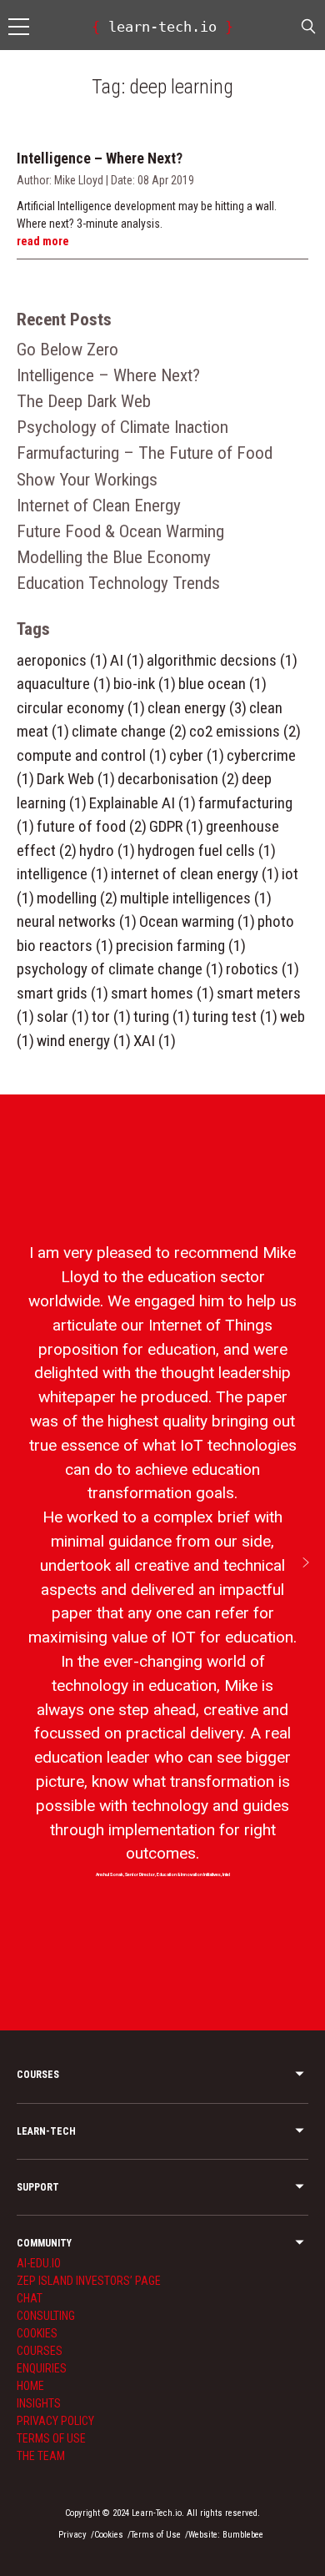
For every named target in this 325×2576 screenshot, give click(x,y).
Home (30, 2386)
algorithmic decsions (222, 660)
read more (43, 241)
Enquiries (42, 2368)
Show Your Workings (87, 480)
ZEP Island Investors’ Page (89, 2281)
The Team (41, 2456)
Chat (30, 2298)
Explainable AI (142, 803)
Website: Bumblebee (226, 2535)
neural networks (77, 921)
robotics (262, 969)
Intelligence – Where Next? (108, 375)
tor (111, 1016)
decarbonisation (178, 779)
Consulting (46, 2316)
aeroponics (62, 660)
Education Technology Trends (118, 583)
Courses (40, 2351)
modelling (77, 898)
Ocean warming (197, 921)
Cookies (37, 2333)
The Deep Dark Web (84, 401)
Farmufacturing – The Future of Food (145, 453)
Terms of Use (51, 2438)
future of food (92, 826)
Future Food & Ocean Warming (120, 531)
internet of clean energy (195, 874)
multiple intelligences (196, 898)
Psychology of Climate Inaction (122, 427)
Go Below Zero (67, 350)
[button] (306, 1562)
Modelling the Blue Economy (114, 557)
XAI (155, 1041)
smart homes (162, 993)
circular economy (81, 708)
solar (63, 1016)
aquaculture (64, 684)
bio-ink (145, 684)
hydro (107, 850)
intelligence (62, 874)
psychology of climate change (120, 969)
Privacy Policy (55, 2421)
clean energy (197, 708)
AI (127, 660)
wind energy (84, 1041)
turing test (235, 1016)
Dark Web (76, 779)
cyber (197, 755)
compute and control (92, 755)
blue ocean (222, 684)
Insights (39, 2403)
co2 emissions (245, 731)
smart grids (62, 993)
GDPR (176, 826)
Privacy (72, 2535)
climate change (129, 731)
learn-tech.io (162, 27)
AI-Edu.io (39, 2263)
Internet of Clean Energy (99, 506)
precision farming (181, 946)
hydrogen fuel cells (207, 850)
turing (162, 1016)
